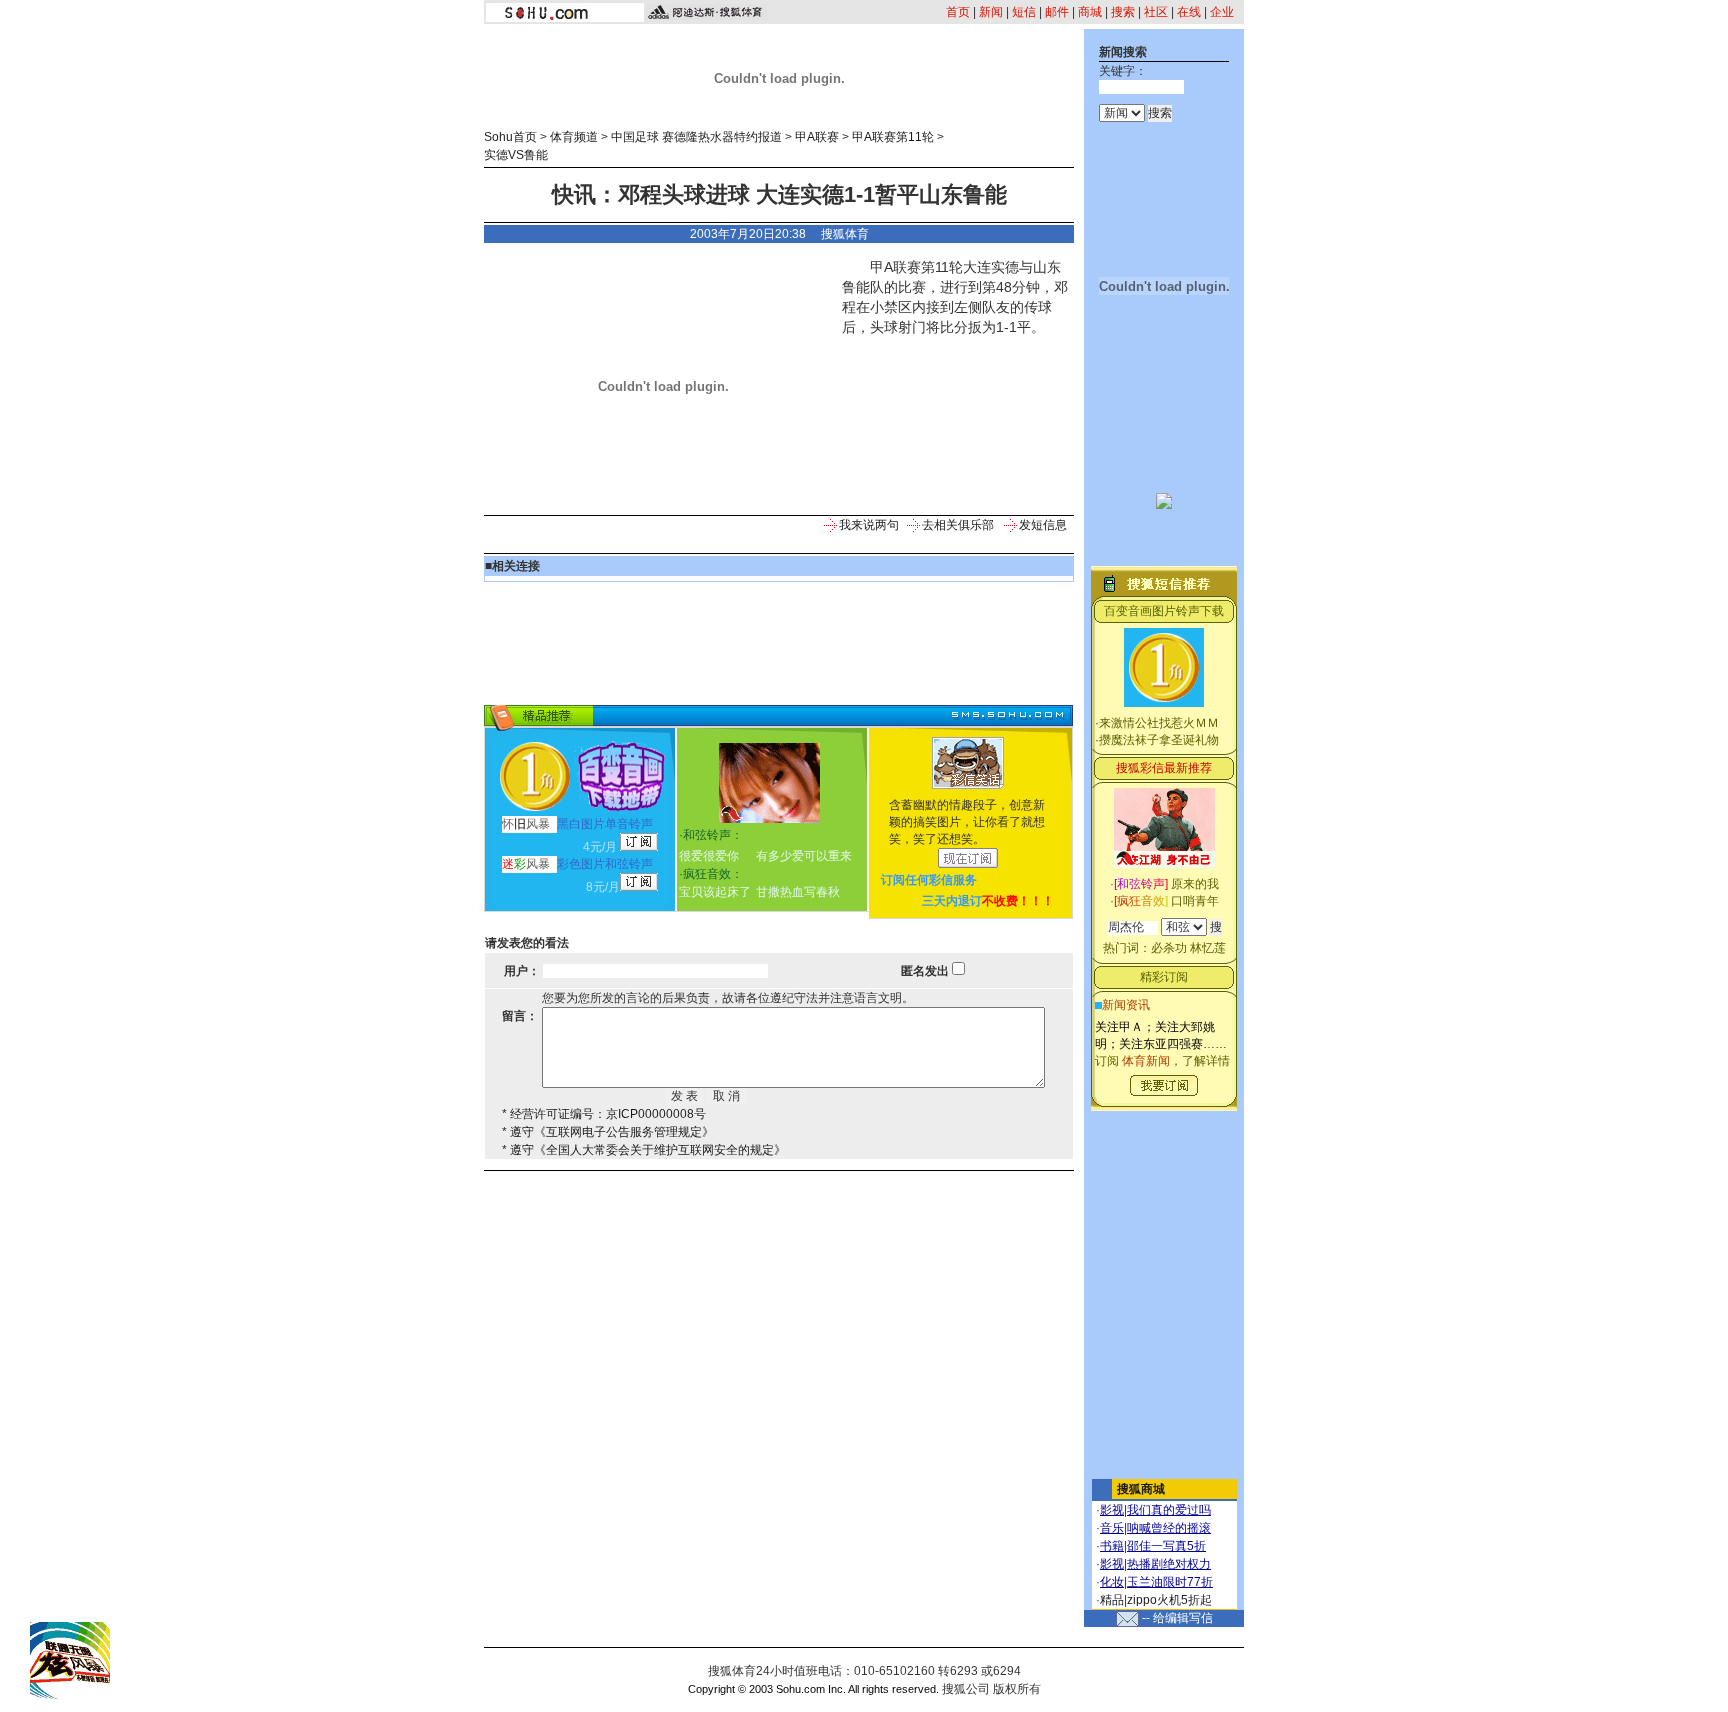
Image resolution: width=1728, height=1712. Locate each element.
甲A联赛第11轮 (893, 137)
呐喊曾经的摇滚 (1169, 1528)
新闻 (991, 12)
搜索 (1123, 12)
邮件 (1057, 12)
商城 (1090, 12)
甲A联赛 (817, 137)
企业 (1222, 12)
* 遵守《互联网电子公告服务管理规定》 (608, 1132)
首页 (958, 12)
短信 (1024, 12)
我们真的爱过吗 (1169, 1510)
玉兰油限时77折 (1170, 1582)
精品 (1112, 1600)
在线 (1189, 12)
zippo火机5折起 (1169, 1600)
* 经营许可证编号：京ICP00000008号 (604, 1114)
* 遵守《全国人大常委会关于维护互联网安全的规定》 (644, 1150)
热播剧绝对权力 (1169, 1564)
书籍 (1112, 1546)
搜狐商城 (1141, 1489)
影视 (1112, 1510)
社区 (1156, 12)
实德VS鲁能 (516, 155)
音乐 (1112, 1528)
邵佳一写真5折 (1166, 1546)
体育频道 (574, 137)
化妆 (1112, 1582)
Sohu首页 (510, 137)
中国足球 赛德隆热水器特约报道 (696, 137)
